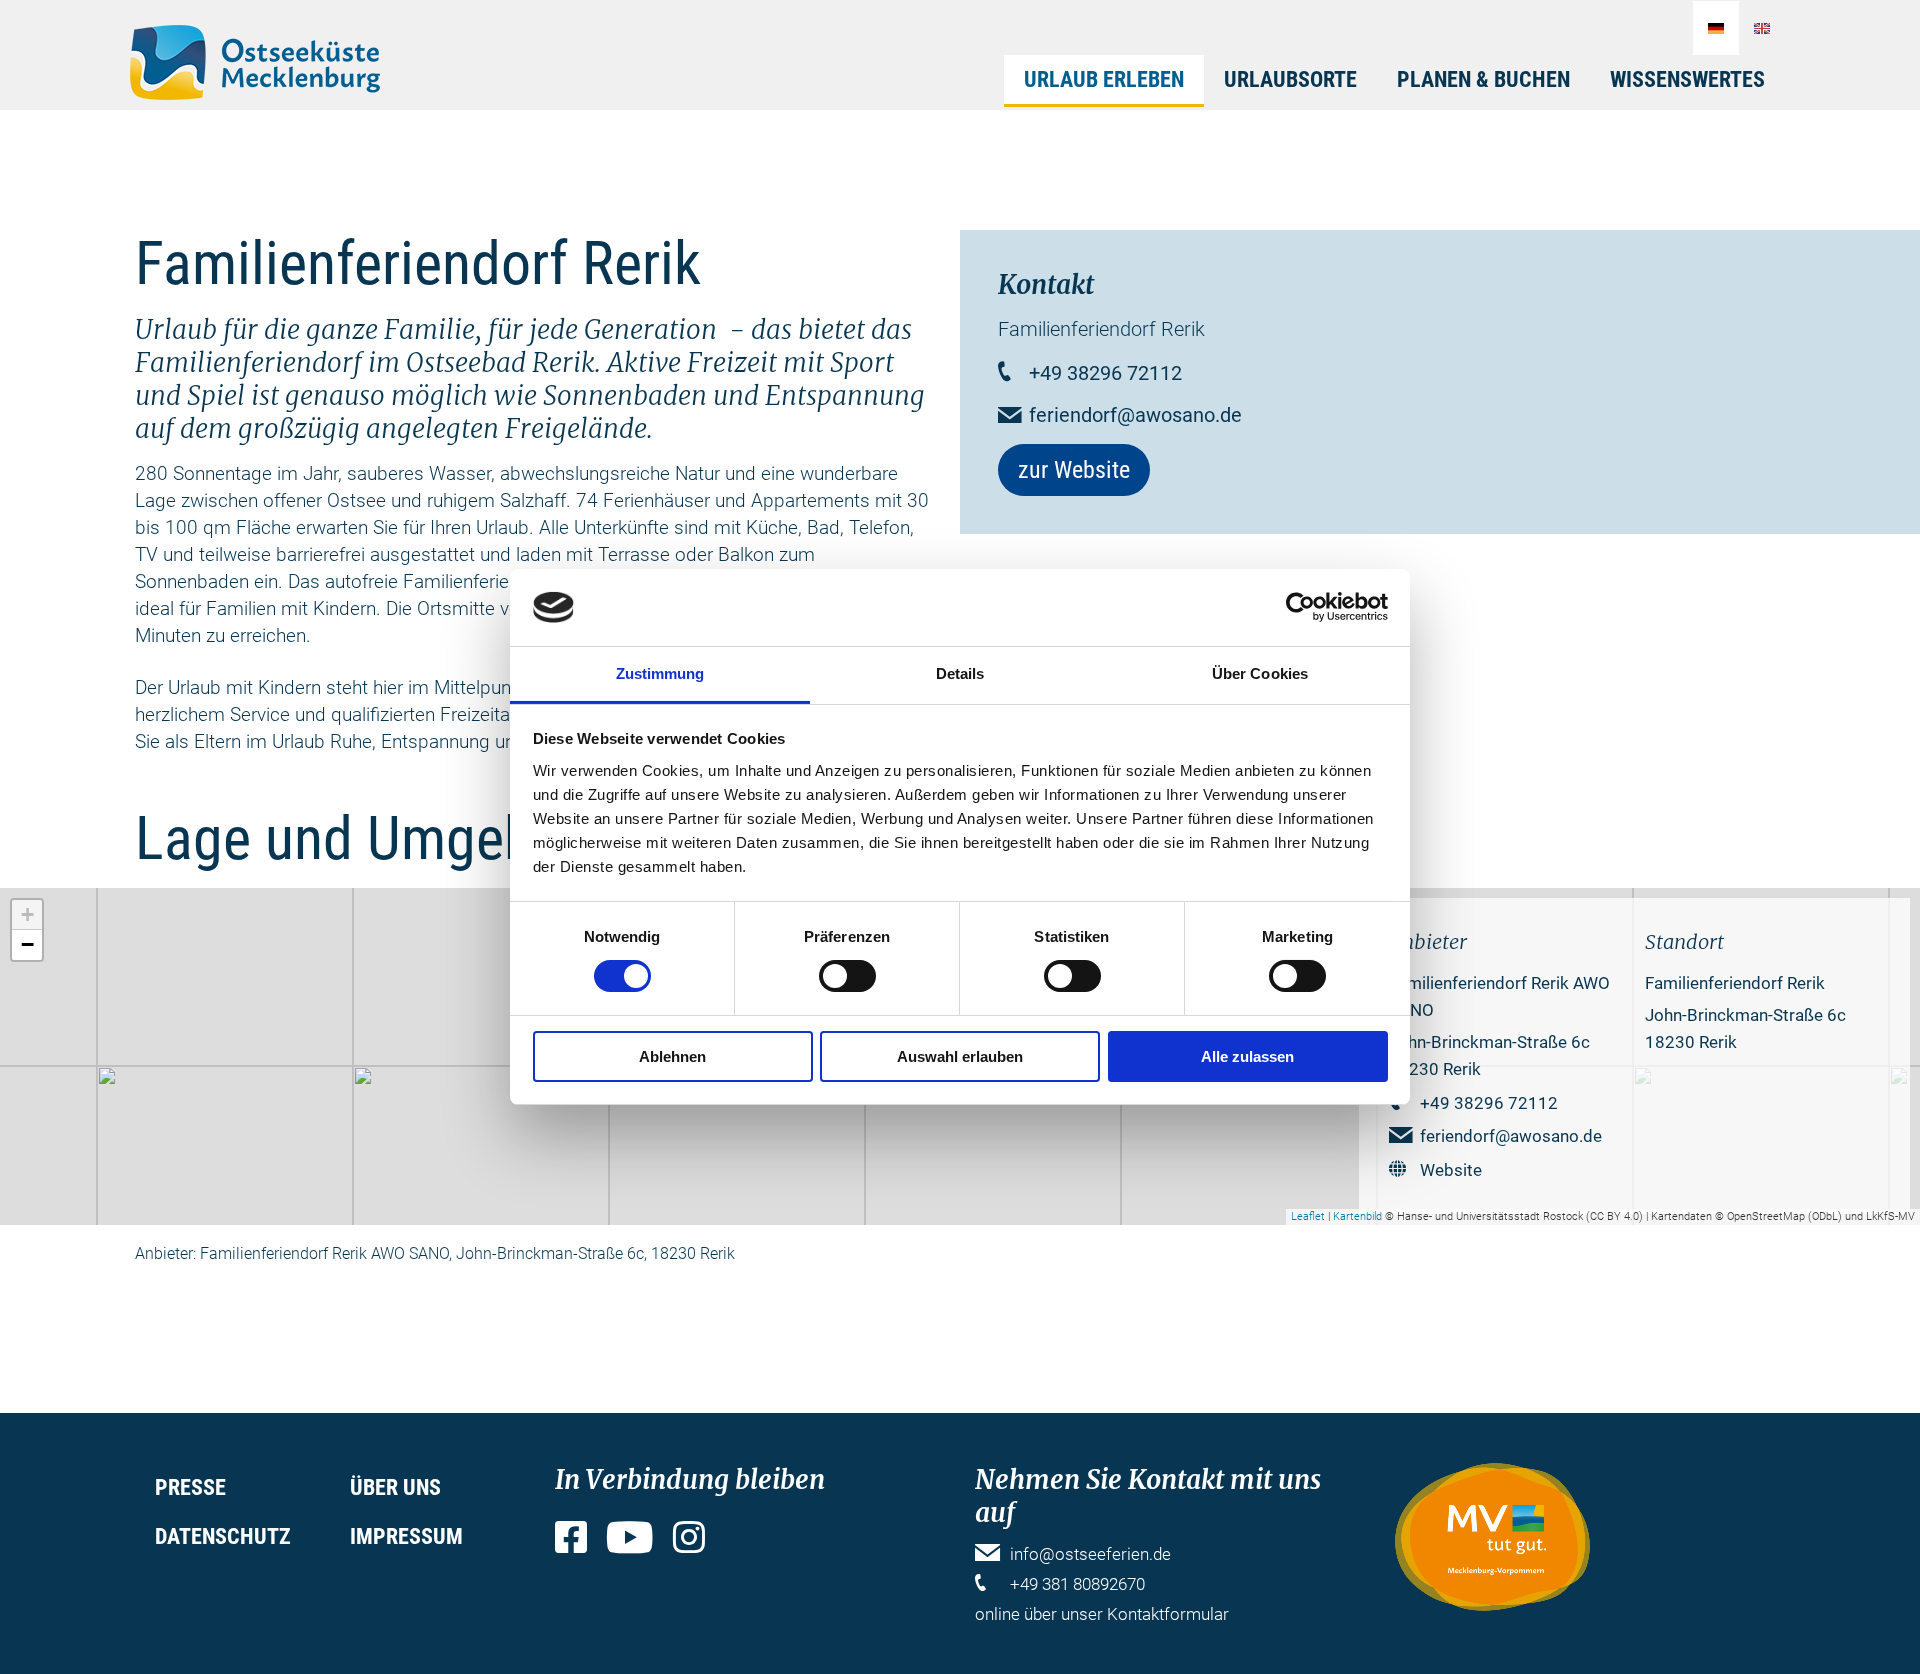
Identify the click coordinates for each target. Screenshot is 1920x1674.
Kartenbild (1357, 1216)
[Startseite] (255, 62)
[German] (1716, 28)
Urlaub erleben (1104, 79)
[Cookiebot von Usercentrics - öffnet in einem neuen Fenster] (1300, 607)
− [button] (27, 944)
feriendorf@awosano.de (1135, 415)
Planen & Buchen (1483, 79)
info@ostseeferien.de (1090, 1554)
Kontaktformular (1168, 1614)
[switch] (847, 976)
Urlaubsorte (1290, 79)
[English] (1762, 28)
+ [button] (27, 914)
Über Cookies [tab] (1260, 673)
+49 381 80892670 (1077, 1584)
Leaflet (1308, 1216)
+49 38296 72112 (1105, 373)
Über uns (395, 1487)
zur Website (1074, 470)
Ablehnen (672, 1056)
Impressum (406, 1536)
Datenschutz (223, 1536)
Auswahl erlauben (960, 1056)
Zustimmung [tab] (660, 673)
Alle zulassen (1247, 1056)
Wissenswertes (1687, 79)
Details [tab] (960, 673)
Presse (190, 1487)
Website (1451, 1170)
